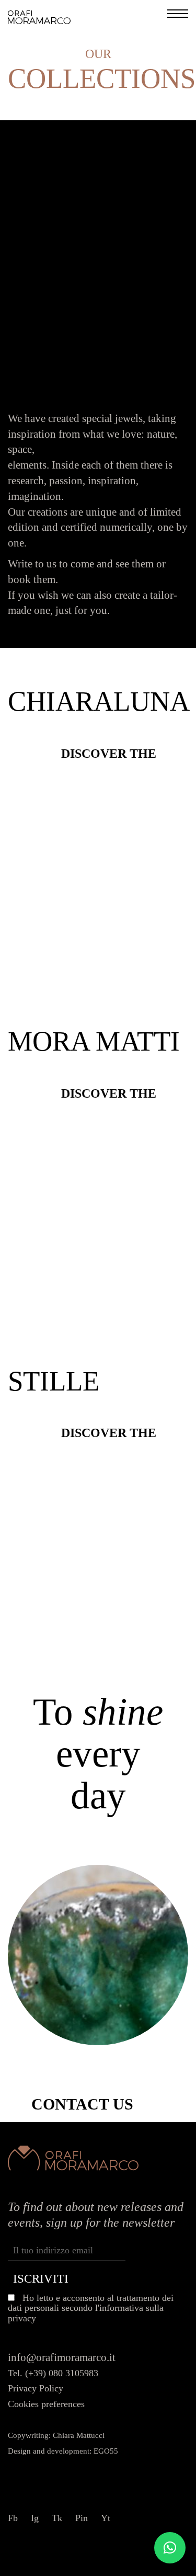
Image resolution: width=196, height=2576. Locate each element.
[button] (170, 2548)
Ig (35, 2518)
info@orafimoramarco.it (62, 2357)
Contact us (82, 2104)
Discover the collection (109, 753)
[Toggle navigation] (178, 16)
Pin (82, 2518)
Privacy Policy (36, 2388)
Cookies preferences (46, 2404)
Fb (13, 2518)
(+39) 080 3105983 (62, 2373)
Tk (57, 2518)
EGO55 (106, 2451)
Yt (106, 2518)
